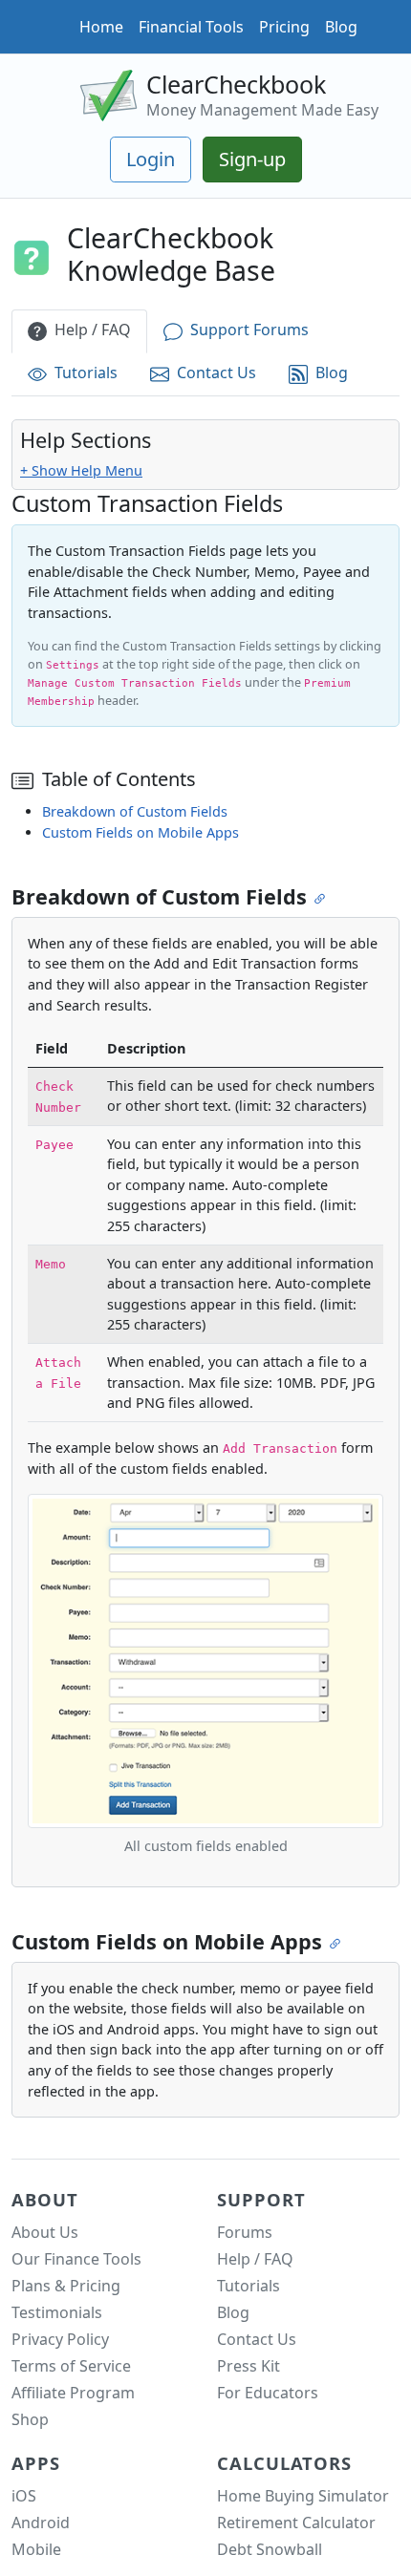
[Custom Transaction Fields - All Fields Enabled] (205, 1660)
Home (101, 27)
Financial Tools (191, 27)
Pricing (284, 27)
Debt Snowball (270, 2549)
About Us (45, 2232)
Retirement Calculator (296, 2523)
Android (41, 2523)
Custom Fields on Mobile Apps (141, 832)
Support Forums (249, 330)
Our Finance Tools (76, 2259)
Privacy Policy (60, 2339)
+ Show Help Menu (81, 470)
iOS (24, 2496)
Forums (245, 2232)
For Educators (268, 2393)
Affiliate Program (73, 2393)
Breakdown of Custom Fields (135, 811)
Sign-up (252, 159)
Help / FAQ (93, 330)
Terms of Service (71, 2366)
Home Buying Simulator (303, 2496)
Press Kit (249, 2366)
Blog (341, 27)
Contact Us (216, 373)
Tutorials (86, 373)
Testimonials (57, 2312)
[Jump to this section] (322, 898)
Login (151, 159)
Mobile (36, 2549)
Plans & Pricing (66, 2286)
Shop (30, 2419)
